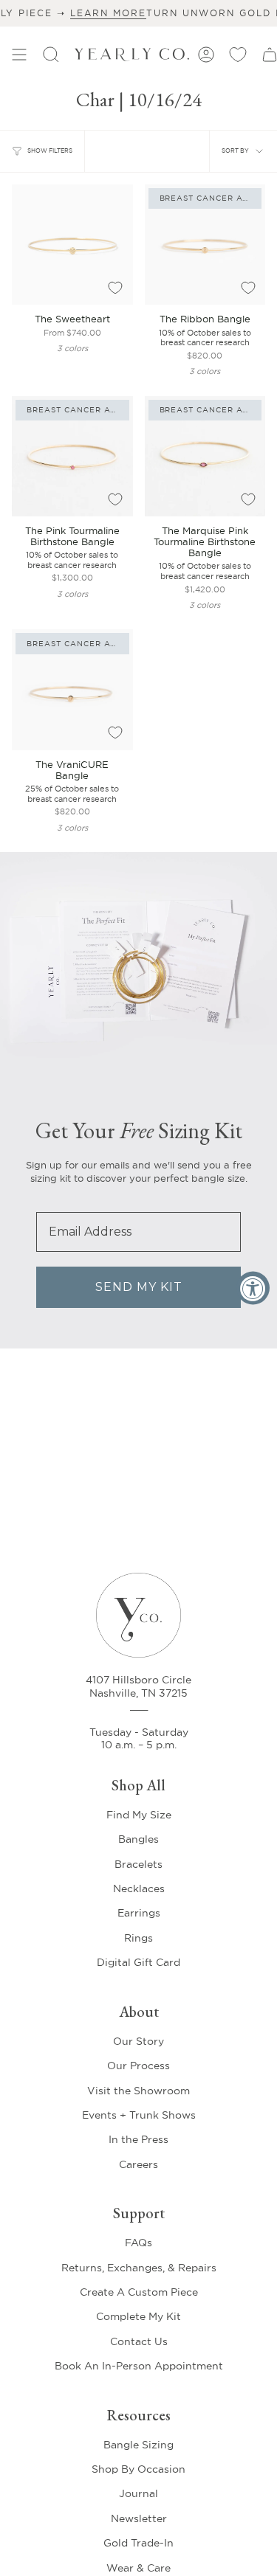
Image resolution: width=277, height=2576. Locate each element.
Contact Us (139, 2341)
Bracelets (138, 1864)
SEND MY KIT (139, 1287)
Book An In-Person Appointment (139, 2366)
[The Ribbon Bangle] (205, 245)
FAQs (138, 2243)
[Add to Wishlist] (115, 288)
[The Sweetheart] (72, 245)
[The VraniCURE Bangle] (72, 690)
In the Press (138, 2139)
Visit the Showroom (138, 2091)
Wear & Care (138, 2568)
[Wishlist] (238, 55)
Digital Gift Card (138, 1962)
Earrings (139, 1913)
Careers (138, 2164)
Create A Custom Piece (139, 2292)
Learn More (76, 13)
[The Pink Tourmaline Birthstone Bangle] (72, 457)
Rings (138, 1938)
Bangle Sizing (138, 2445)
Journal (138, 2493)
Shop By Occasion (138, 2469)
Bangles (138, 1839)
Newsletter (139, 2518)
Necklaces (139, 1888)
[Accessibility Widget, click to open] (253, 1288)
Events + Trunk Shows (139, 2115)
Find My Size (139, 1815)
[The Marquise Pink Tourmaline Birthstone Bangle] (205, 457)
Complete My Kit (138, 2316)
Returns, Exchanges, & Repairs (139, 2268)
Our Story (138, 2041)
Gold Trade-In (138, 2543)
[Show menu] (19, 55)
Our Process (138, 2066)
